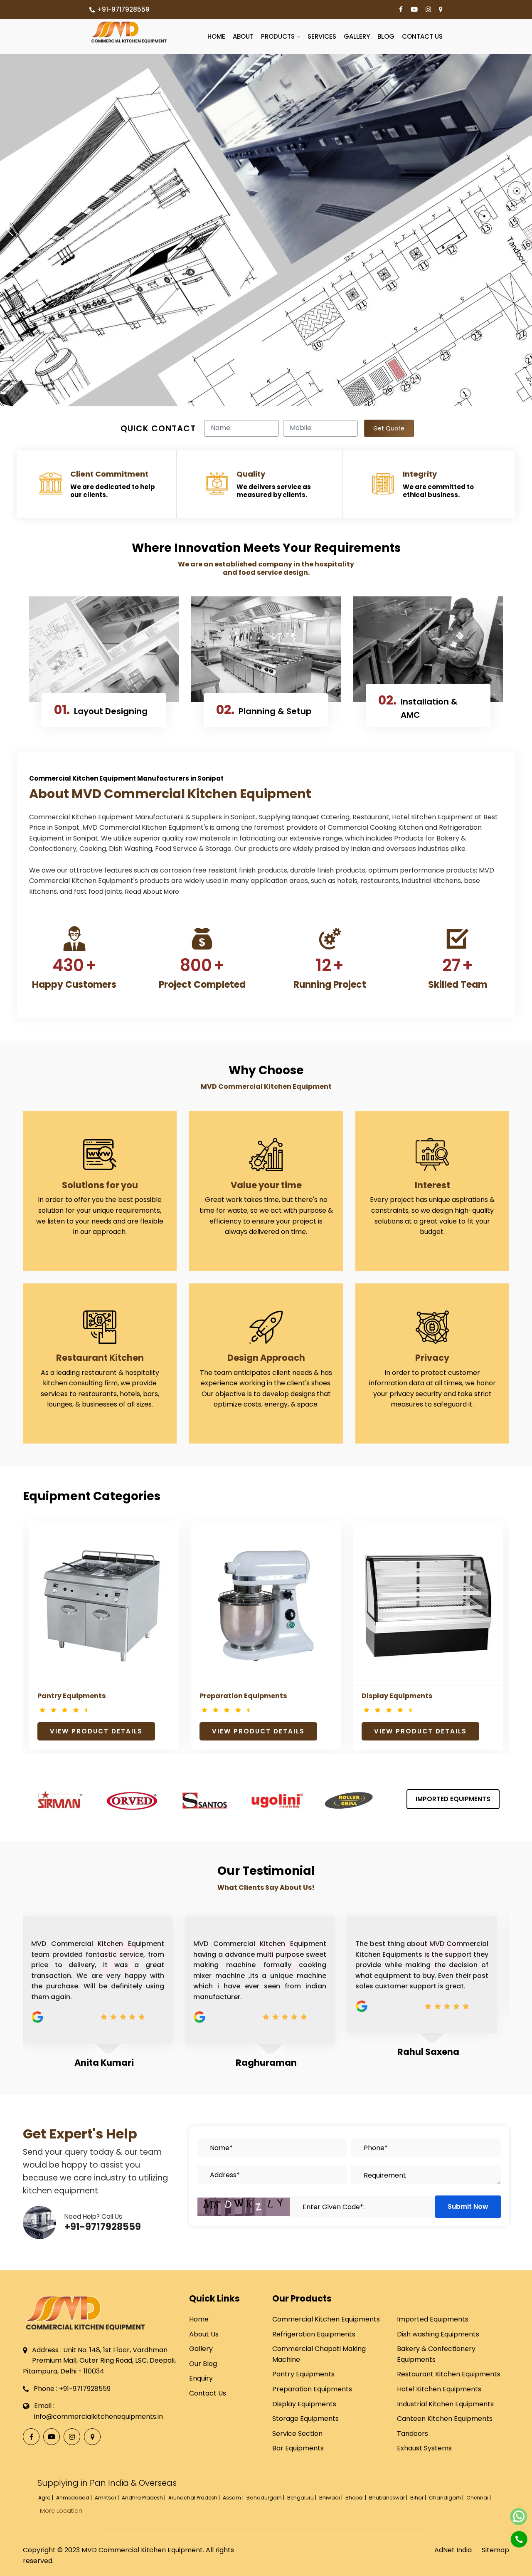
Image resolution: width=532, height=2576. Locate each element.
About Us (204, 2334)
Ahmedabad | (75, 2498)
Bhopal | (356, 2498)
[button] (10, 230)
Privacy (432, 1358)
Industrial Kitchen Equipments (445, 2404)
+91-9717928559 (123, 9)
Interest (432, 1185)
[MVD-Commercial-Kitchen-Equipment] (129, 32)
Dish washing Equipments (438, 2334)
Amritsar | (107, 2498)
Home (216, 36)
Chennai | (479, 2498)
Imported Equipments (453, 1799)
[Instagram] (428, 10)
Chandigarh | (447, 2498)
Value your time (266, 1185)
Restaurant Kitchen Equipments (449, 2374)
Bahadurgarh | (266, 2498)
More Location (61, 2511)
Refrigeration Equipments (314, 2334)
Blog (386, 36)
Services (322, 36)
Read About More (152, 891)
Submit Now (468, 2206)
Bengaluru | (302, 2498)
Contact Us (422, 36)
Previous (41, 1600)
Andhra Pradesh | (144, 2498)
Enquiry (201, 2378)
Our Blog (203, 2364)
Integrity (420, 474)
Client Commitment (109, 474)
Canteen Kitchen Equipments (445, 2419)
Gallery (357, 36)
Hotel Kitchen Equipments (439, 2389)
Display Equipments (397, 1696)
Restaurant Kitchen (100, 1358)
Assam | (234, 2498)
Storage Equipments (305, 2419)
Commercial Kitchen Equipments (326, 2319)
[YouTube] (414, 10)
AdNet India (453, 2550)
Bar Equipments (298, 2448)
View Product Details (96, 1731)
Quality (251, 474)
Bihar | (419, 2498)
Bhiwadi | (331, 2498)
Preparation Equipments (243, 1696)
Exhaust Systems (424, 2448)
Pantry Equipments (71, 1696)
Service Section (297, 2434)
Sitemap (495, 2550)
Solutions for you (100, 1185)
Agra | (46, 2498)
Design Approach (266, 1358)
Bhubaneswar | (389, 2498)
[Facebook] (401, 10)
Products (278, 36)
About (243, 36)
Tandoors (413, 2434)
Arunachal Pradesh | (195, 2498)
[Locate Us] (441, 10)
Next (491, 1600)
